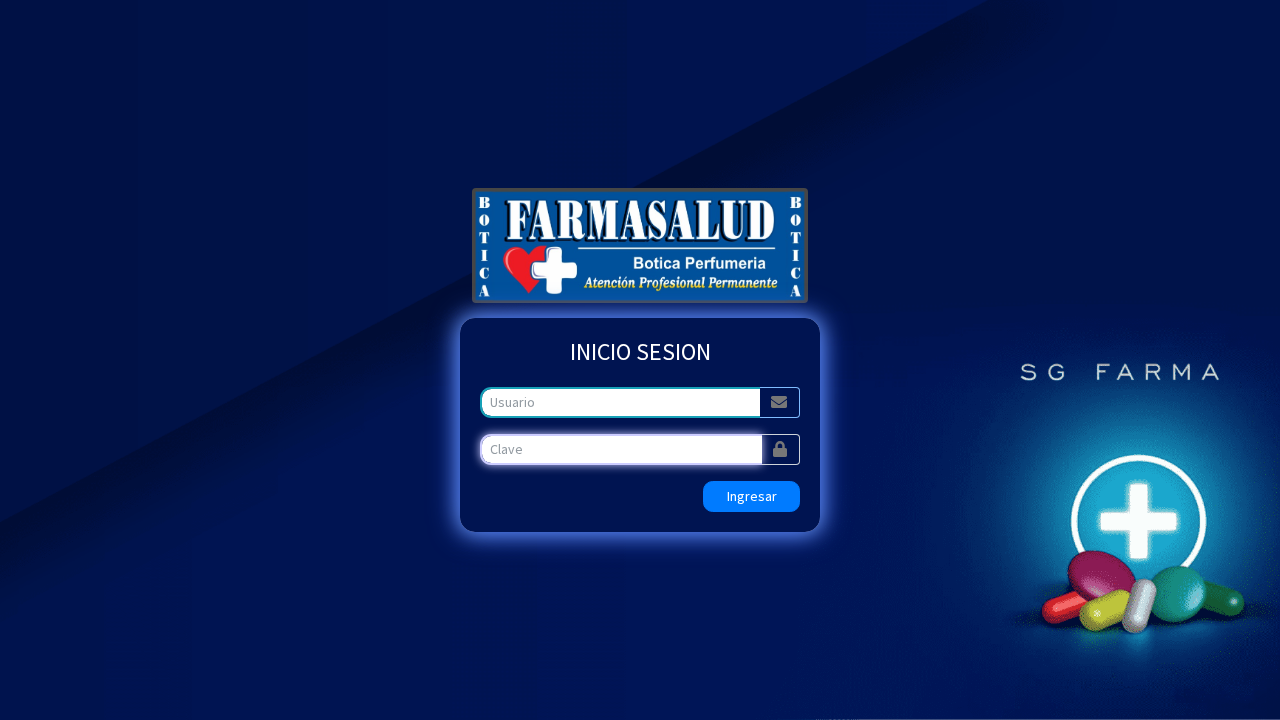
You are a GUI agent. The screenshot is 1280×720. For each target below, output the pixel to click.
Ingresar (752, 496)
